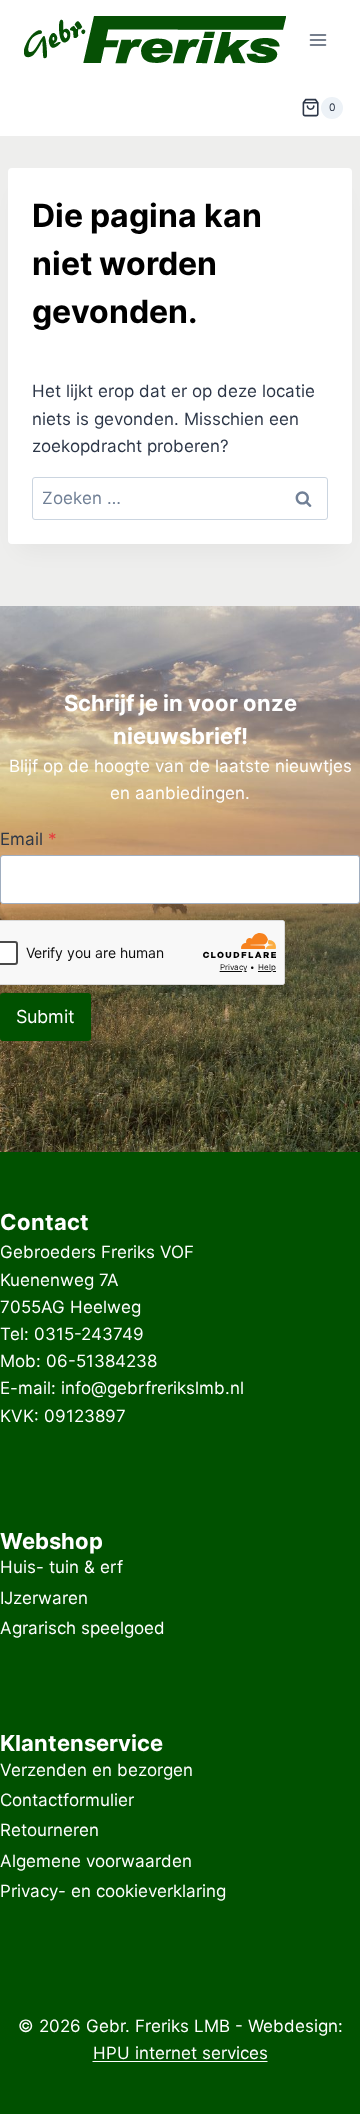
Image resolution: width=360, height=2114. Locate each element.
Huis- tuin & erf (61, 1568)
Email (28, 839)
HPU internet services (180, 2053)
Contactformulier (67, 1800)
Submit (45, 1016)
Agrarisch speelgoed (82, 1628)
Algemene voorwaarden (96, 1861)
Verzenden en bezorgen (96, 1770)
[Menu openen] (317, 39)
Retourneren (49, 1831)
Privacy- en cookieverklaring (113, 1891)
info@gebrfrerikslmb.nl (152, 1388)
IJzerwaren (44, 1598)
